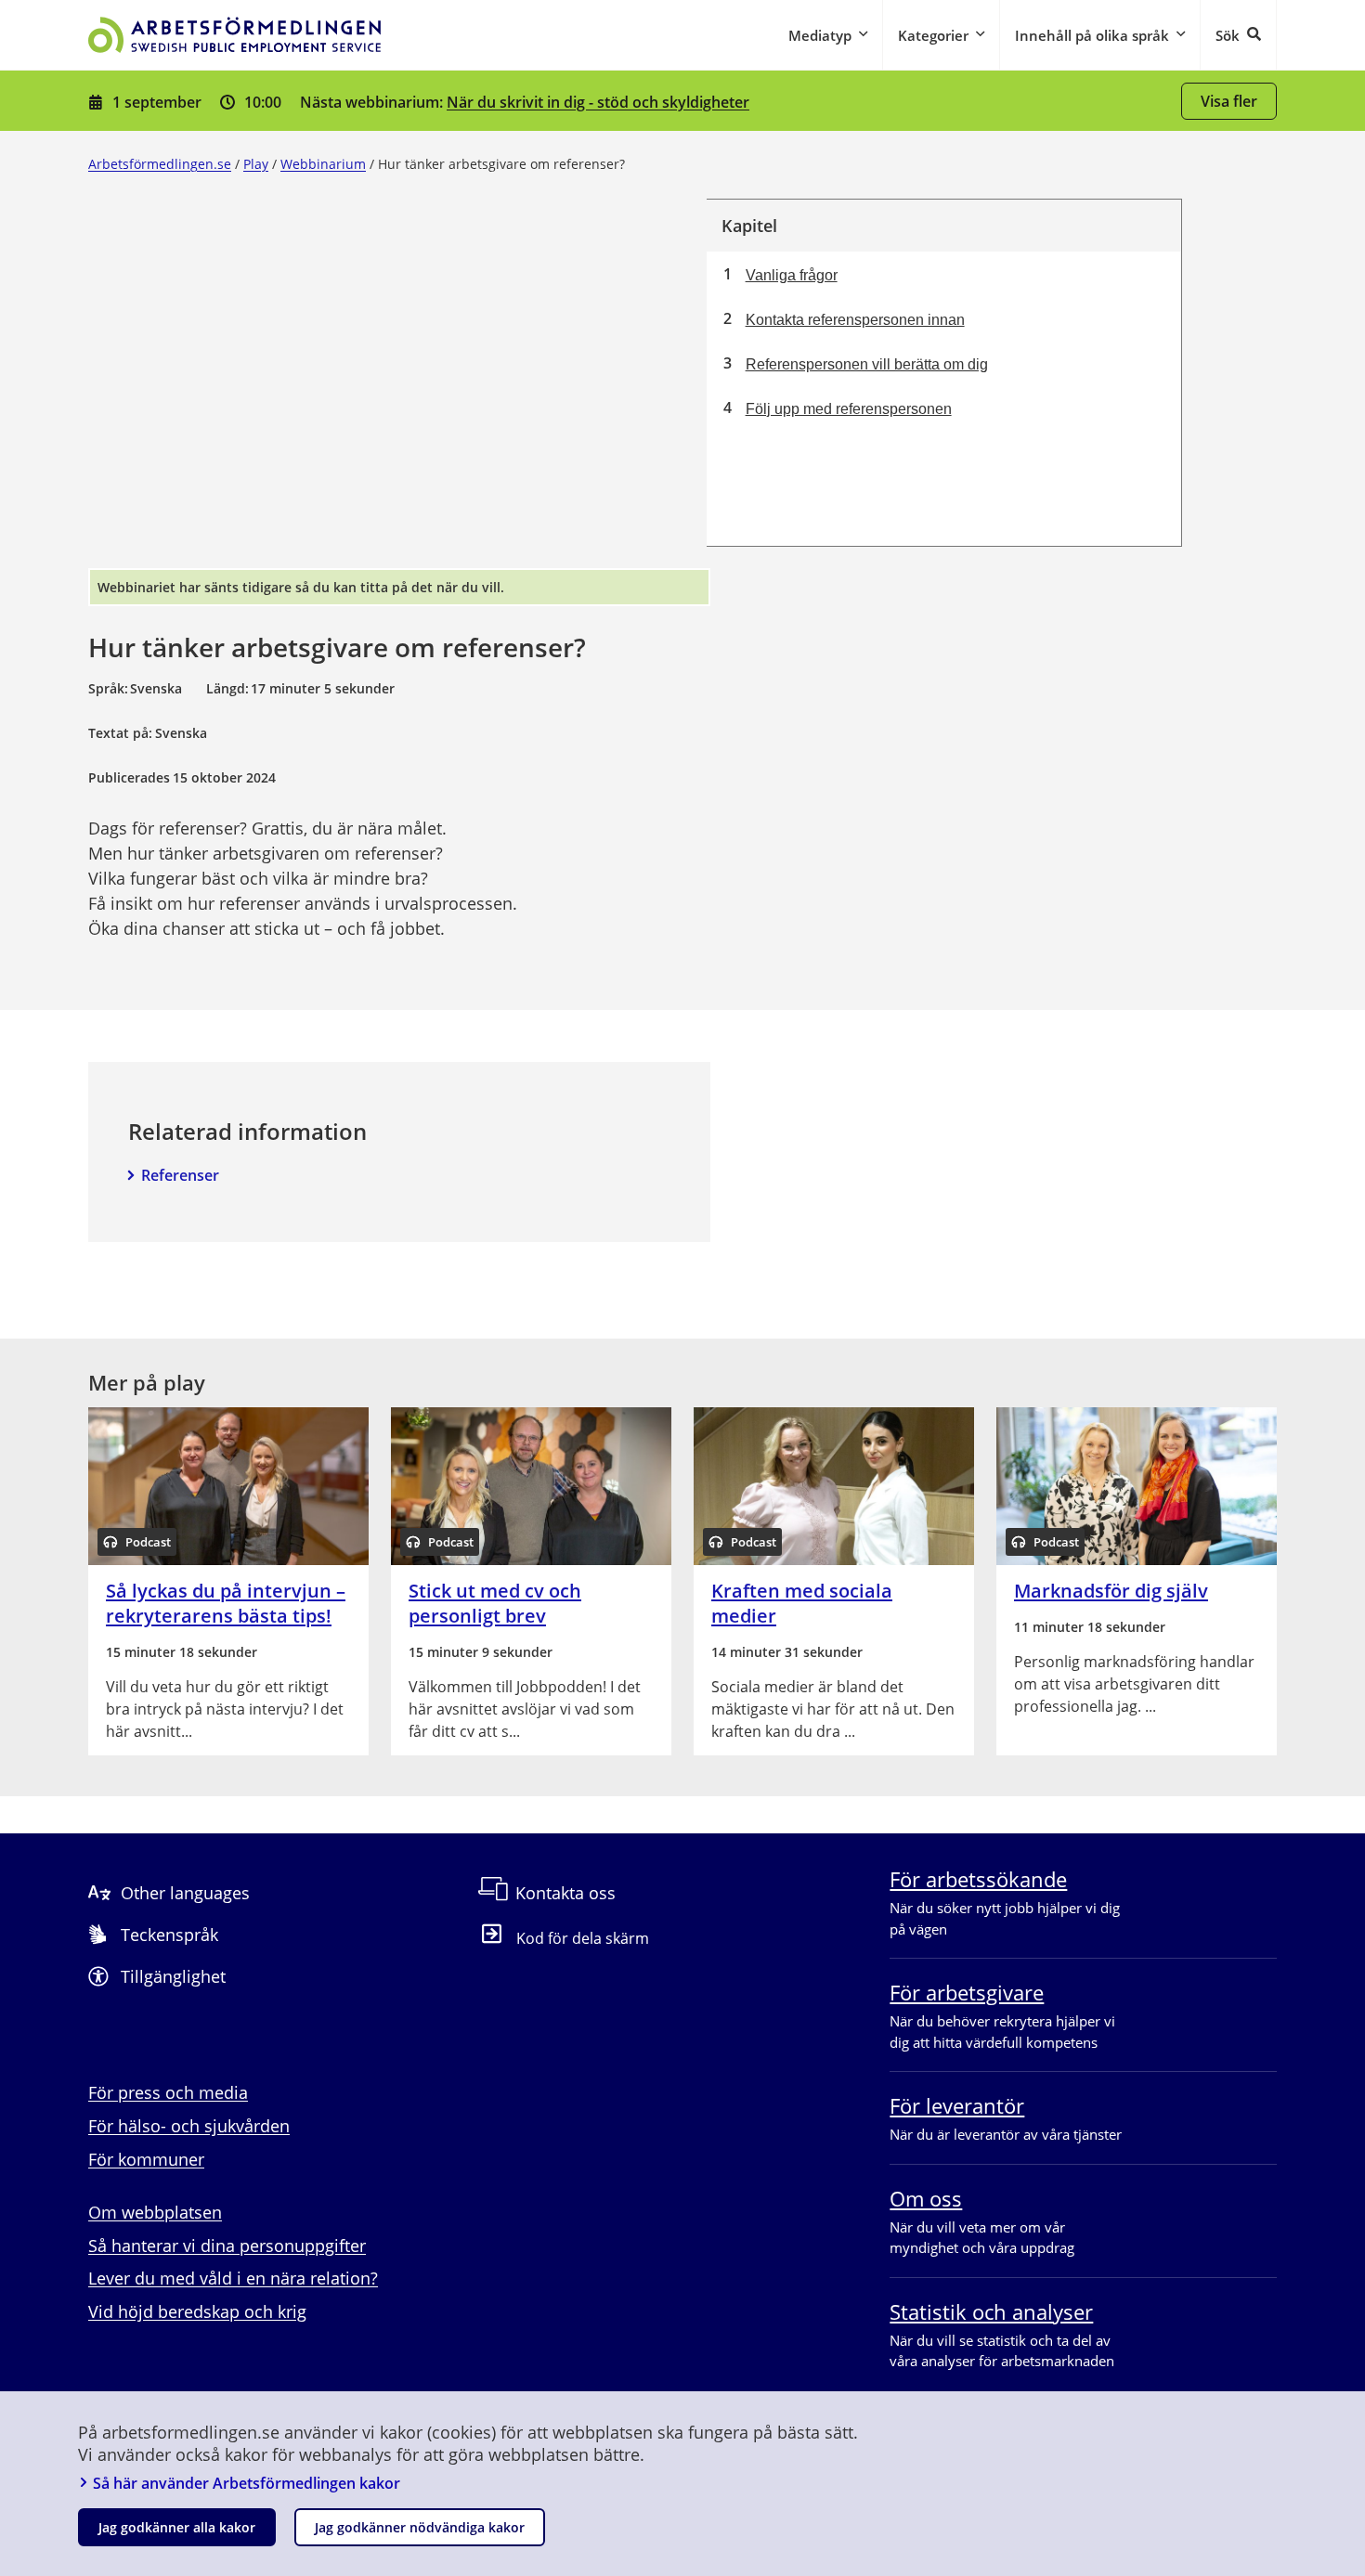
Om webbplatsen (155, 2212)
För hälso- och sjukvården (189, 2126)
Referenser (180, 1175)
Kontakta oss (565, 1893)
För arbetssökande (978, 1879)
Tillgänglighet (173, 1976)
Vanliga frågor (792, 275)
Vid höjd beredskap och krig (197, 2311)
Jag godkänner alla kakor (177, 2527)
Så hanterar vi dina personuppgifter (227, 2246)
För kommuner (146, 2159)
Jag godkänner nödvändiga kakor (420, 2527)
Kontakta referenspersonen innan (855, 320)
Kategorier (933, 35)
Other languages (185, 1893)
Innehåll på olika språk (1092, 35)
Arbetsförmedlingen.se (160, 164)
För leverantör (957, 2105)
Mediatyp (820, 35)
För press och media (168, 2092)
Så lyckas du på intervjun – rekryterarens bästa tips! (226, 1603)
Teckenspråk (169, 1935)
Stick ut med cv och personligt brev (495, 1603)
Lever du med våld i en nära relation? (233, 2278)
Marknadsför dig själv (1111, 1591)
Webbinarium (323, 164)
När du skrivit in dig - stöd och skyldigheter (598, 102)
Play (256, 164)
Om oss (926, 2198)
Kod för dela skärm (583, 1938)
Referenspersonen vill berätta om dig (867, 364)
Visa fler (1229, 101)
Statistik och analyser (991, 2311)
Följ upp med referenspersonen (849, 409)
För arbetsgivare (967, 1992)
